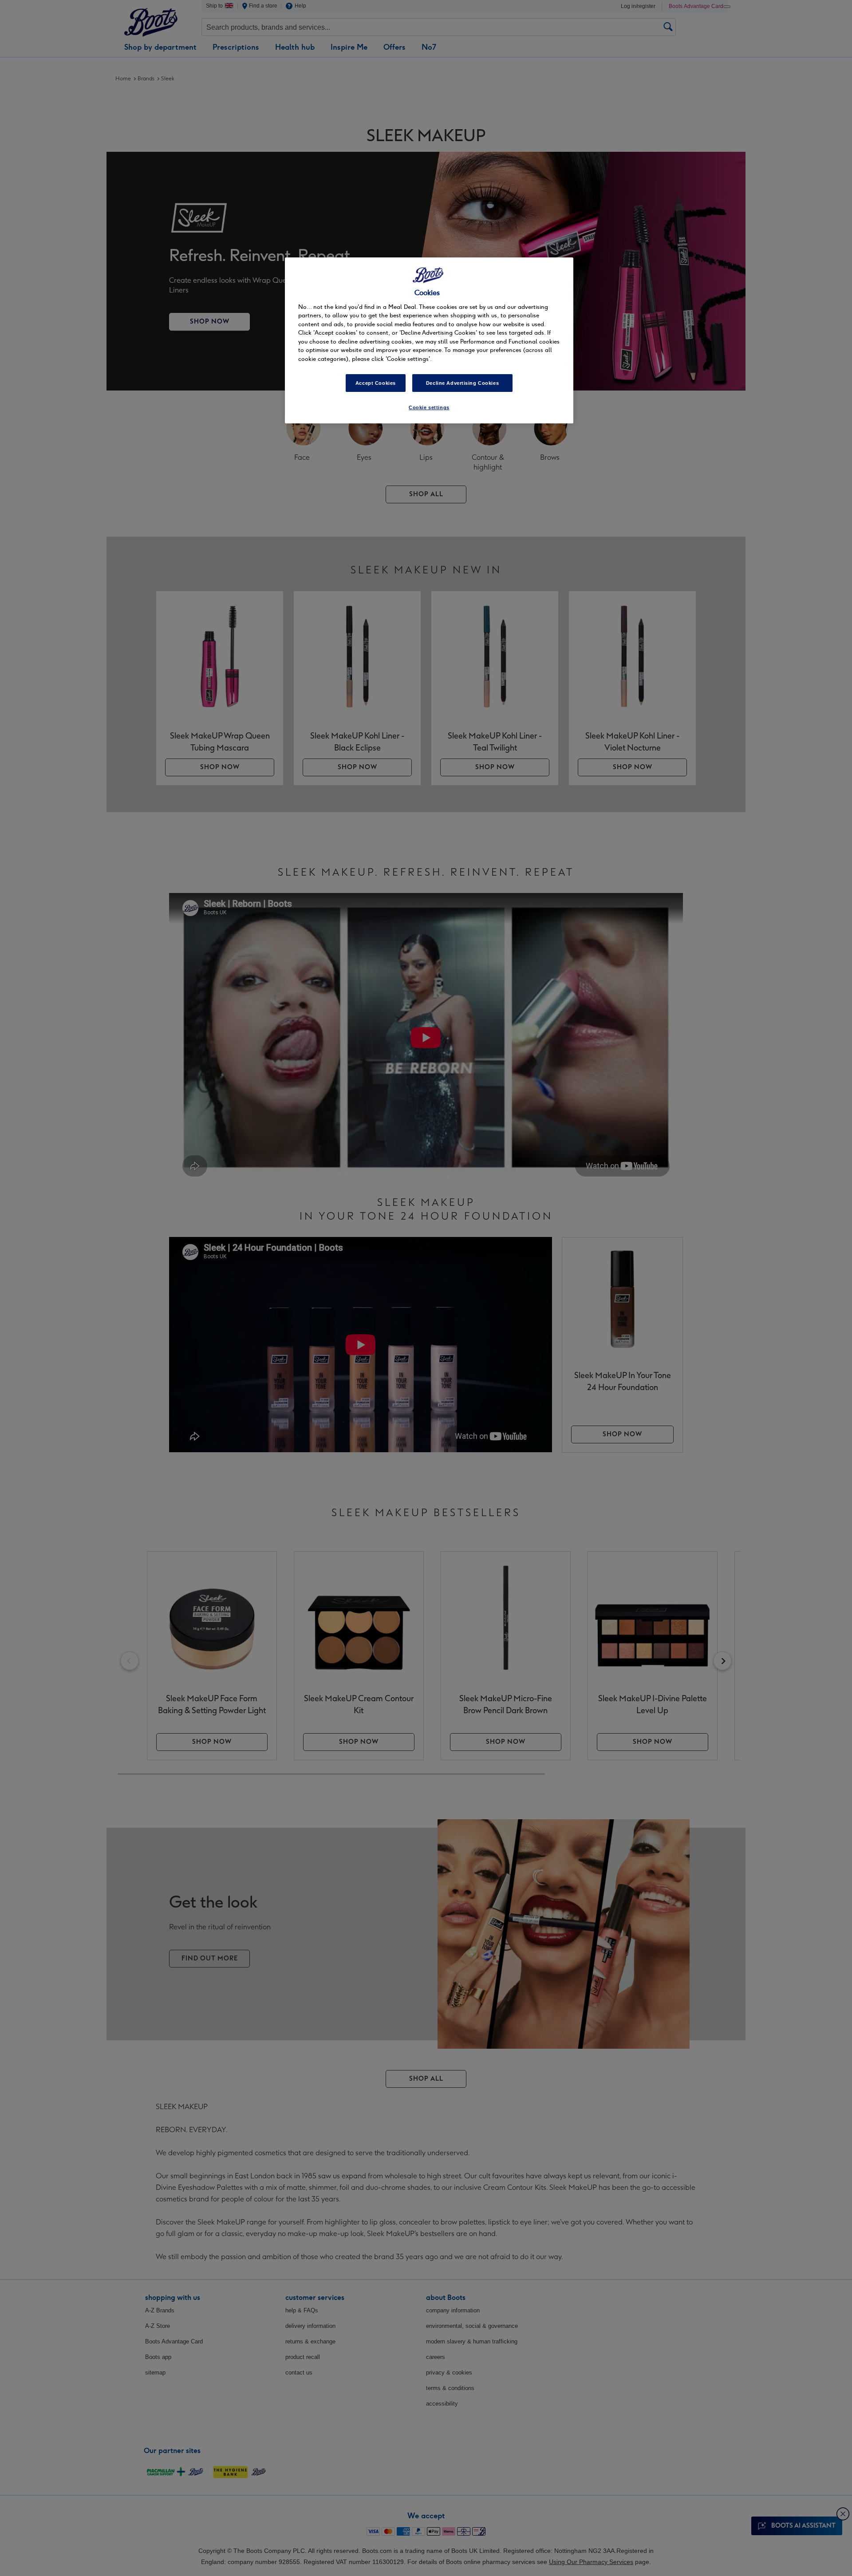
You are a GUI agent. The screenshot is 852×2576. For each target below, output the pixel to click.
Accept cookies (376, 383)
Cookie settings (429, 407)
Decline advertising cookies (462, 383)
